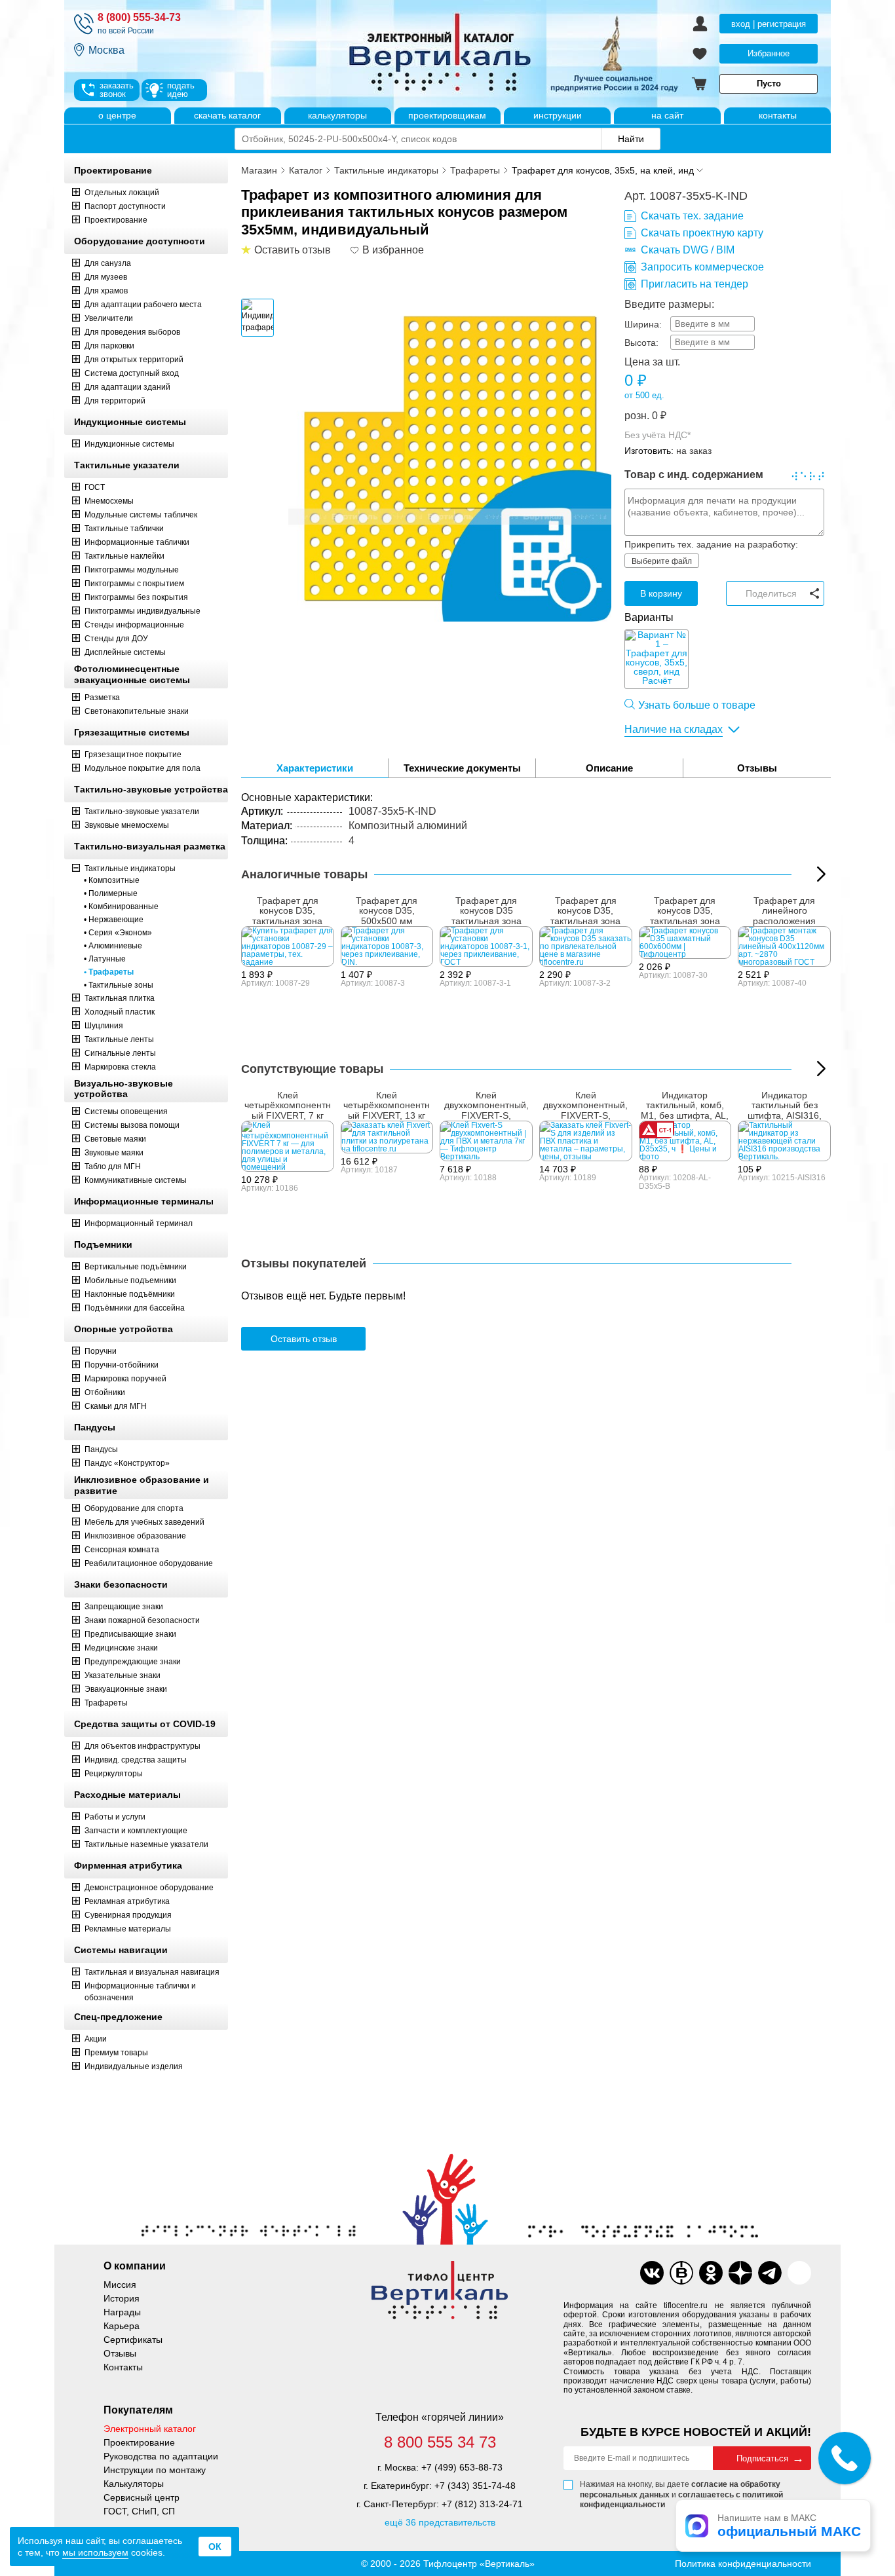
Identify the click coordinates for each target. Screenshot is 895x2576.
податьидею (181, 90)
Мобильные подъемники (130, 1280)
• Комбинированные (121, 906)
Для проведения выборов (132, 332)
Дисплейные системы (125, 652)
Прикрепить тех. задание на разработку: (711, 544)
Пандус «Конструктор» (127, 1463)
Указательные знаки (123, 1675)
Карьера (122, 2326)
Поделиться (771, 593)
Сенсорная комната (122, 1550)
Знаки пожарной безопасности (142, 1620)
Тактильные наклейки (124, 556)
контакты (778, 115)
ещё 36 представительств (440, 2522)
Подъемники (103, 1244)
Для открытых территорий (134, 360)
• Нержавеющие (114, 920)
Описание (609, 768)
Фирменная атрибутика (128, 1865)
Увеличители (109, 318)
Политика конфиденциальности (743, 2564)
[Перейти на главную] (490, 54)
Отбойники (105, 1392)
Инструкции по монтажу (155, 2470)
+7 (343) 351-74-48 (475, 2486)
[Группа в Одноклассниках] (711, 2273)
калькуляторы (337, 115)
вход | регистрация (769, 24)
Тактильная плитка (120, 998)
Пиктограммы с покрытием (134, 584)
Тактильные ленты (119, 1039)
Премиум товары (116, 2053)
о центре (117, 115)
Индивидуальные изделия (134, 2066)
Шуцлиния (104, 1026)
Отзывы (757, 768)
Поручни (101, 1351)
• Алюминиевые (113, 946)
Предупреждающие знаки (133, 1662)
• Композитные (112, 880)
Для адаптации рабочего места (143, 305)
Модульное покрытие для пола (143, 768)
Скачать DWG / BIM (688, 250)
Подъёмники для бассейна (135, 1308)
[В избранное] (355, 250)
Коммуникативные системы (136, 1180)
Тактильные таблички (124, 529)
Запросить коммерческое (702, 267)
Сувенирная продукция (128, 1915)
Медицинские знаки (121, 1648)
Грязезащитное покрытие (133, 755)
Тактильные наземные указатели (146, 1844)
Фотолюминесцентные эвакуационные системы (132, 674)
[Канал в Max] (799, 2273)
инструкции (558, 115)
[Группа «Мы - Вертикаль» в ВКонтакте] (681, 2273)
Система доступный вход (132, 373)
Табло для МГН (113, 1167)
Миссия (120, 2285)
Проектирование (113, 170)
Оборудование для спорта (134, 1508)
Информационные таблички (137, 542)
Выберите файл (662, 561)
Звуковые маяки (114, 1153)
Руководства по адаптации (161, 2456)
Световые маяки (115, 1139)
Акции (96, 2039)
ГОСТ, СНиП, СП (139, 2511)
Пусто (769, 84)
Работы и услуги (115, 1817)
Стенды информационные (134, 625)
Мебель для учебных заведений (144, 1522)
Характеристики (315, 768)
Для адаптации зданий (127, 387)
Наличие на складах (674, 729)
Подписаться (762, 2458)
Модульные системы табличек (141, 515)
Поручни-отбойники (122, 1365)
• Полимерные (111, 893)
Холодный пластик (120, 1012)
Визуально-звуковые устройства (124, 1089)
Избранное (769, 53)
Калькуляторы (134, 2484)
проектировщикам (447, 115)
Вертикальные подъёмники (136, 1267)
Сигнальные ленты (120, 1053)
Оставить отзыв (304, 1339)
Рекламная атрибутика (127, 1901)
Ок (215, 2547)
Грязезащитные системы (132, 732)
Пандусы (95, 1427)
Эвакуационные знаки (126, 1689)
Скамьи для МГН (116, 1406)
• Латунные (105, 959)
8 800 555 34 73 (440, 2442)
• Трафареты (109, 972)
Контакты (123, 2367)
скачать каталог (227, 115)
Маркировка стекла (120, 1067)
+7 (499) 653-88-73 (462, 2467)
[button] (821, 874)
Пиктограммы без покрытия (136, 597)
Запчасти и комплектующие (136, 1831)
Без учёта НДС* (657, 435)
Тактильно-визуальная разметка (150, 846)
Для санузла (108, 263)
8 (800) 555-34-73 (139, 17)
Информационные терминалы (144, 1201)
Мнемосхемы (109, 501)
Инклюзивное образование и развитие (142, 1485)
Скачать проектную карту (702, 233)
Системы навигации (121, 1950)
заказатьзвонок (117, 90)
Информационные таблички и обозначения (140, 1992)
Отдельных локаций (122, 193)
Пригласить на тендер (695, 284)
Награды (122, 2312)
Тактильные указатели (127, 465)
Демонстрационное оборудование (149, 1888)
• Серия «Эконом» (118, 933)
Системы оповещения (126, 1111)
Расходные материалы (127, 1795)
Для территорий (115, 401)
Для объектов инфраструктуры (143, 1746)
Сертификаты (133, 2340)
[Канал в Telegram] (770, 2273)
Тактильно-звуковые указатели (142, 812)
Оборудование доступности (140, 241)
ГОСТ (95, 487)
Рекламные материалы (128, 1929)
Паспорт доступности (125, 206)
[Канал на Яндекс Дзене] (740, 2273)
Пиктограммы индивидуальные (143, 611)
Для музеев (106, 277)
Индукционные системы (130, 422)
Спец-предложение (118, 2017)
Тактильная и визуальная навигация (152, 1972)
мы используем (95, 2552)
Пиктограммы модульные (132, 570)
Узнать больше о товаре (697, 705)
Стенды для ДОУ (116, 639)
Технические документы (462, 768)
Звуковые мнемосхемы (127, 825)
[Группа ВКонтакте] (652, 2273)
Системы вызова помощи (132, 1125)
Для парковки (109, 346)
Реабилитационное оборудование (149, 1563)
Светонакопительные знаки (137, 711)
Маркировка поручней (125, 1379)
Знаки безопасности (121, 1584)
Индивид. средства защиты (136, 1760)
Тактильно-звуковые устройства (151, 789)
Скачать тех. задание (692, 216)
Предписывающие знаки (130, 1634)
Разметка (102, 698)
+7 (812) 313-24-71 (482, 2504)
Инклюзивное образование (135, 1536)
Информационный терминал (139, 1223)
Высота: (641, 343)
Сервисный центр (142, 2497)
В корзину (661, 593)
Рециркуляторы (114, 1774)
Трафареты (106, 1703)
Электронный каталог (150, 2429)
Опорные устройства (124, 1329)
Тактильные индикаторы (130, 868)
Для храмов (106, 291)
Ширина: (643, 324)
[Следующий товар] (821, 1069)
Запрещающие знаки (124, 1607)
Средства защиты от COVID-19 (145, 1724)
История (122, 2298)
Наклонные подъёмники (130, 1294)
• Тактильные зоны (119, 985)
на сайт (667, 115)
